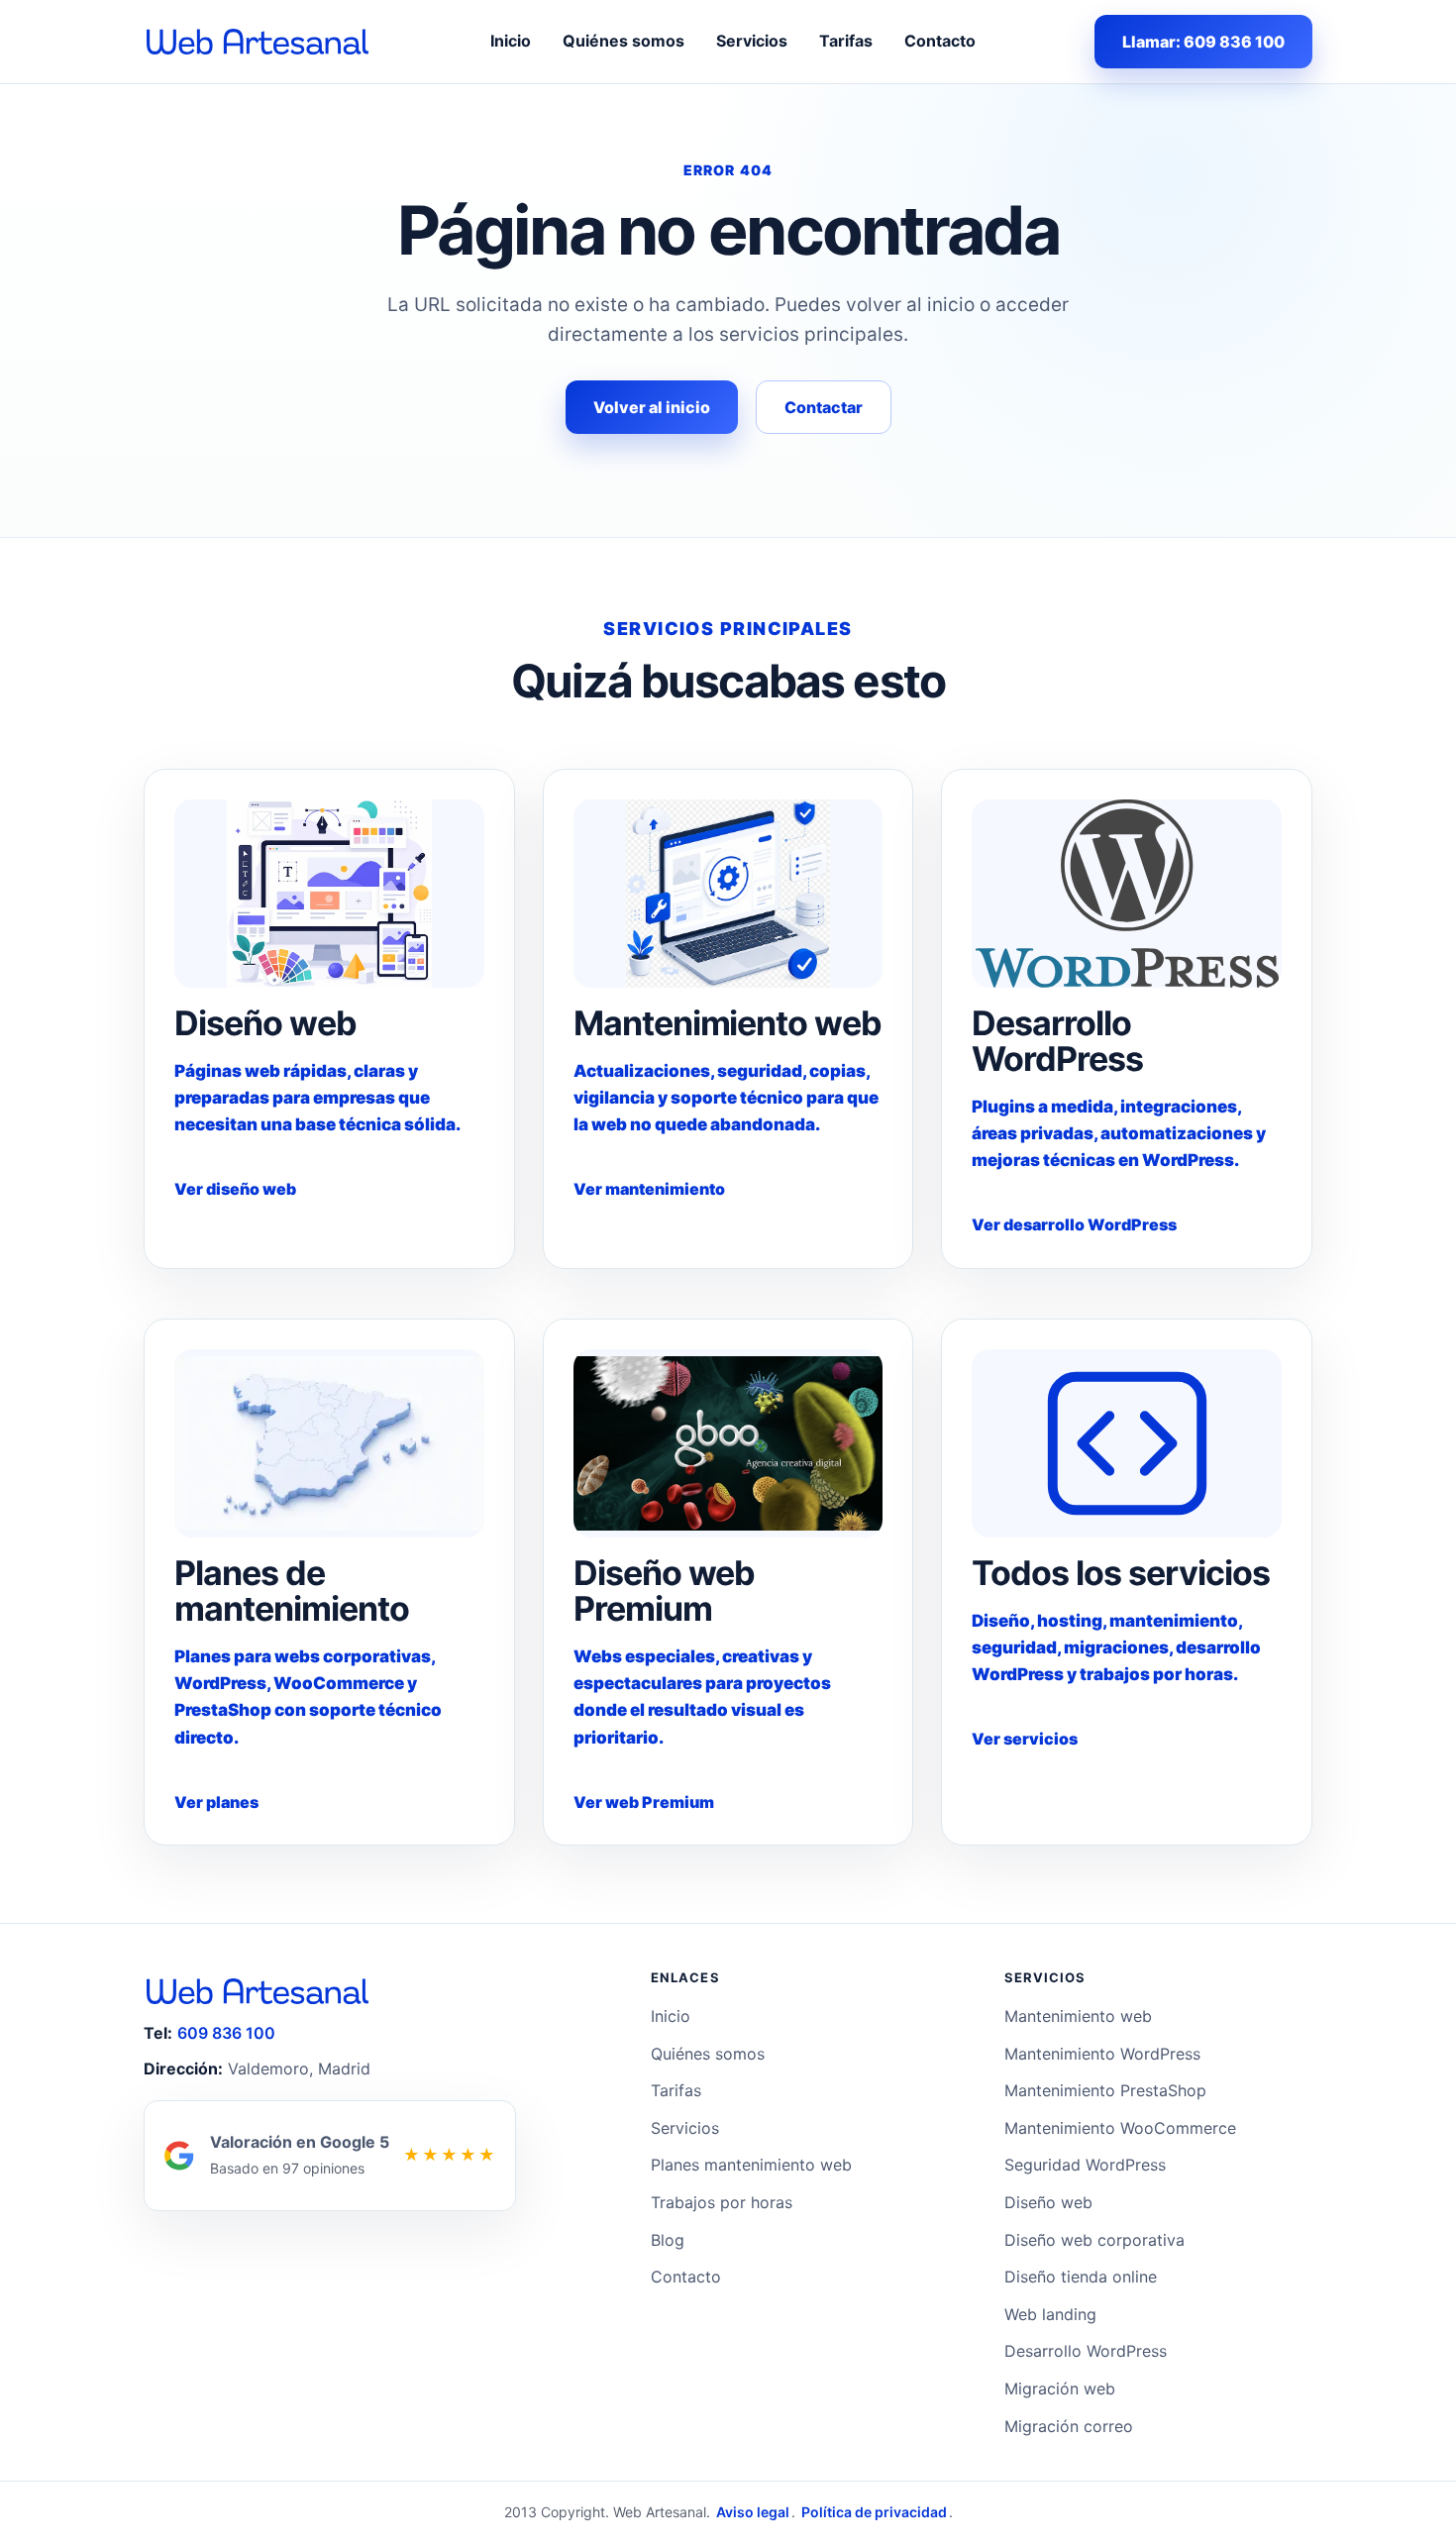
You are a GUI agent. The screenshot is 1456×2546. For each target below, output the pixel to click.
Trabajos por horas (722, 2202)
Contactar (824, 407)
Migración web (1060, 2388)
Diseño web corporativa (1094, 2240)
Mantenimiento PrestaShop (1105, 2090)
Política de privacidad (874, 2512)
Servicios (752, 41)
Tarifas (846, 41)
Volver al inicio (652, 407)
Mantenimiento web (1078, 2016)
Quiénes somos (624, 41)
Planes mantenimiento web (751, 2165)
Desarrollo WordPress (1086, 2351)
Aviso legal (753, 2512)
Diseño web (1048, 2202)
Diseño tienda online (1081, 2277)
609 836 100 (226, 2033)
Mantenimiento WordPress (1102, 2054)
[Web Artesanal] (258, 42)
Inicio (511, 41)
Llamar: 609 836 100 (1203, 42)
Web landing (1050, 2314)
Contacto (940, 41)
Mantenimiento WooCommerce (1120, 2128)
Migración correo (1069, 2426)
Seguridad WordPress (1085, 2165)
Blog (668, 2240)
